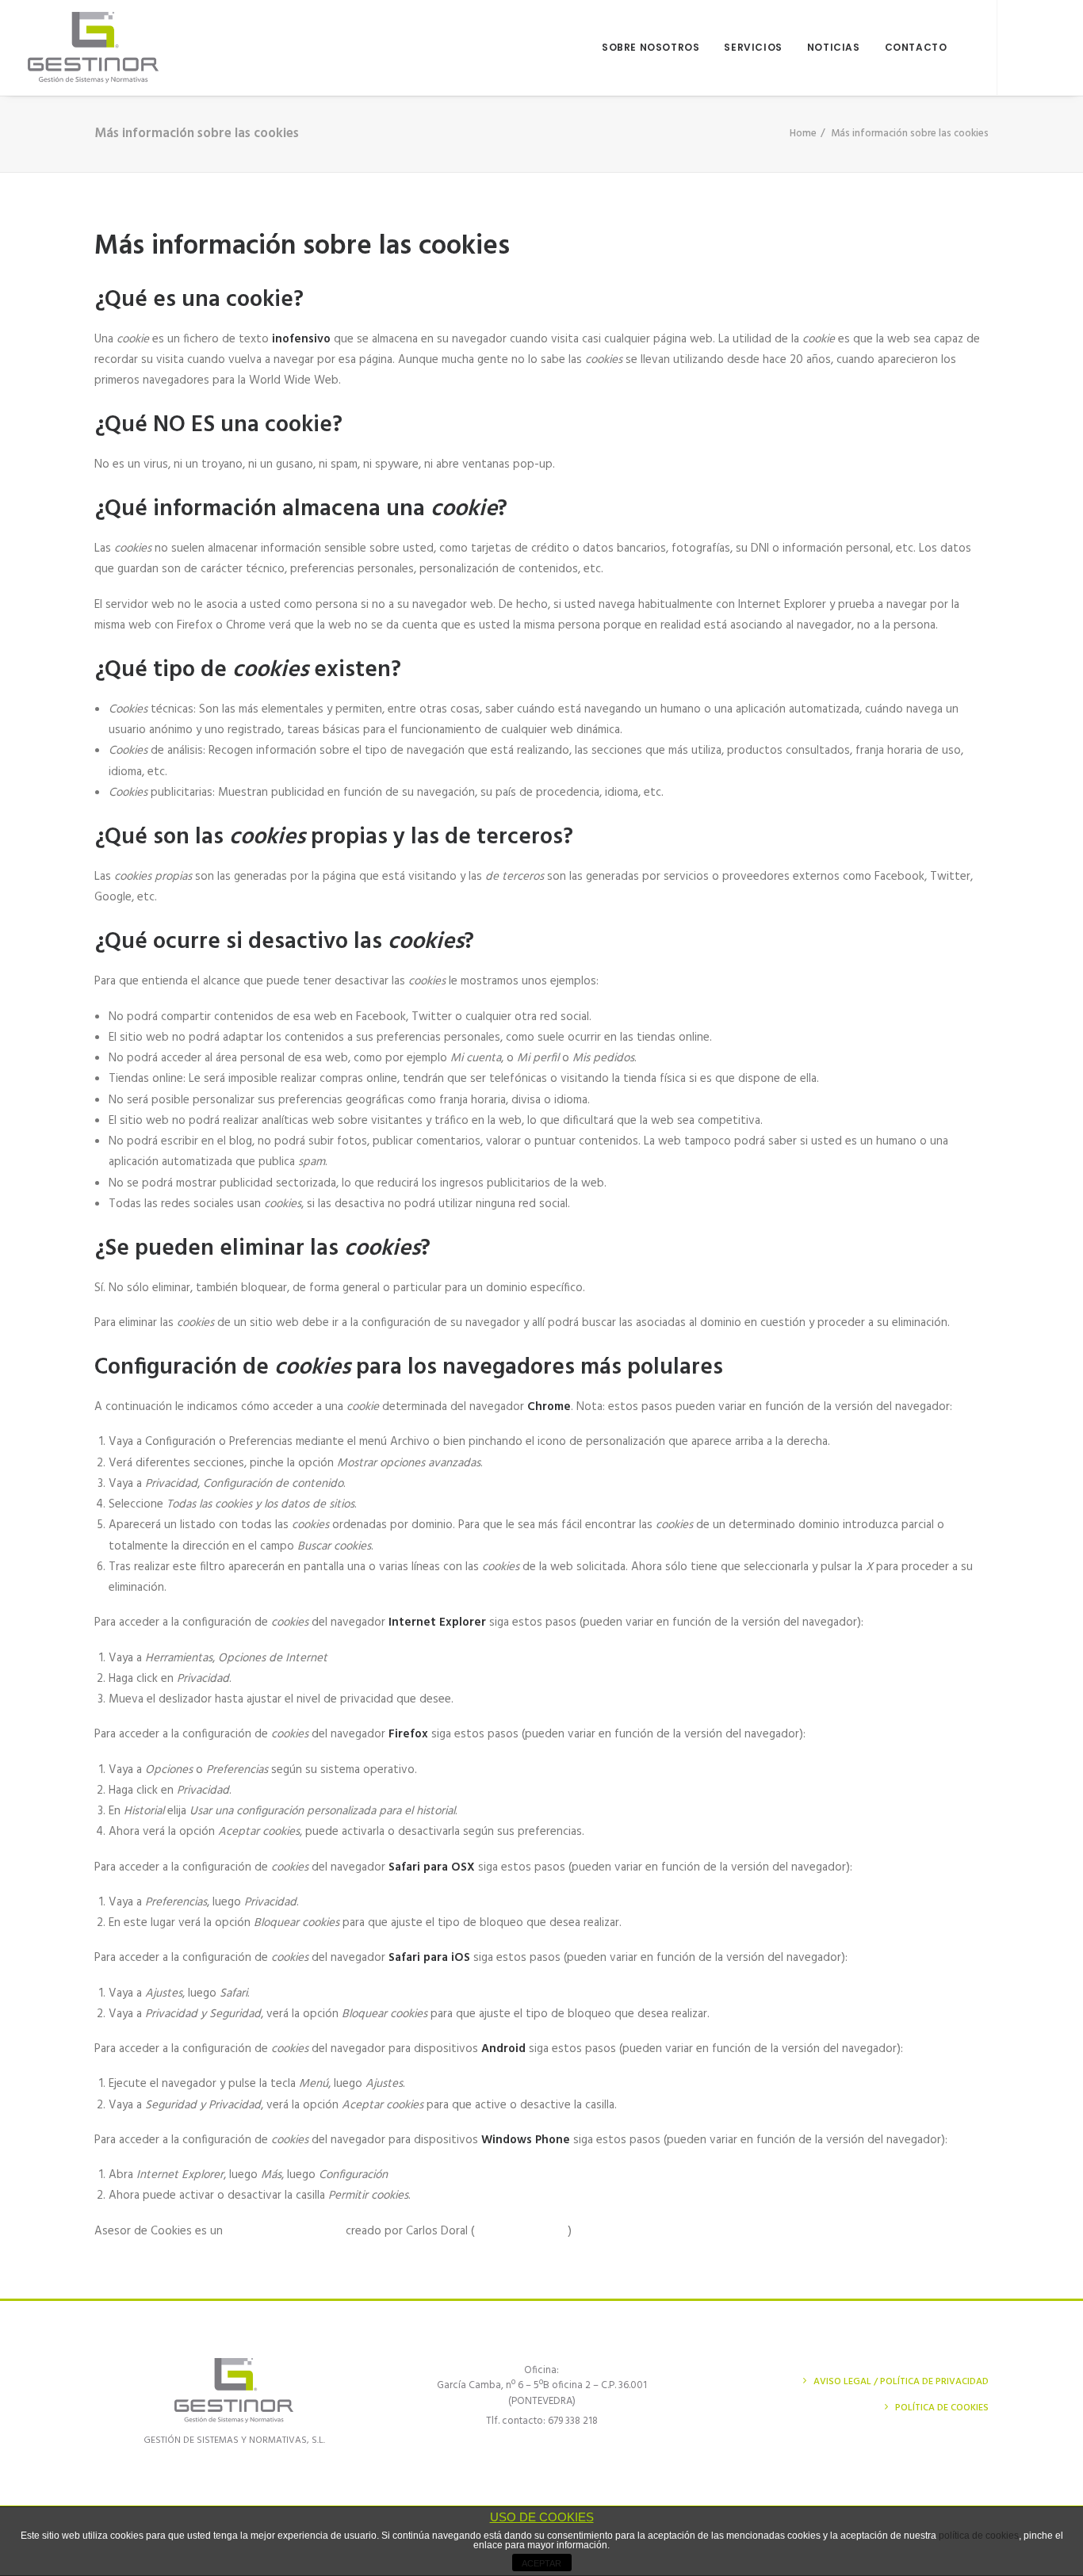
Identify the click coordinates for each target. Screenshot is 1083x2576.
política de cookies (979, 2536)
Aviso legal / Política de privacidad (901, 2382)
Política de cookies (942, 2408)
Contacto (916, 47)
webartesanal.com (521, 2231)
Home (803, 134)
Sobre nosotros (651, 47)
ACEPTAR (541, 2563)
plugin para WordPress (284, 2231)
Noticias (834, 47)
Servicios (753, 47)
